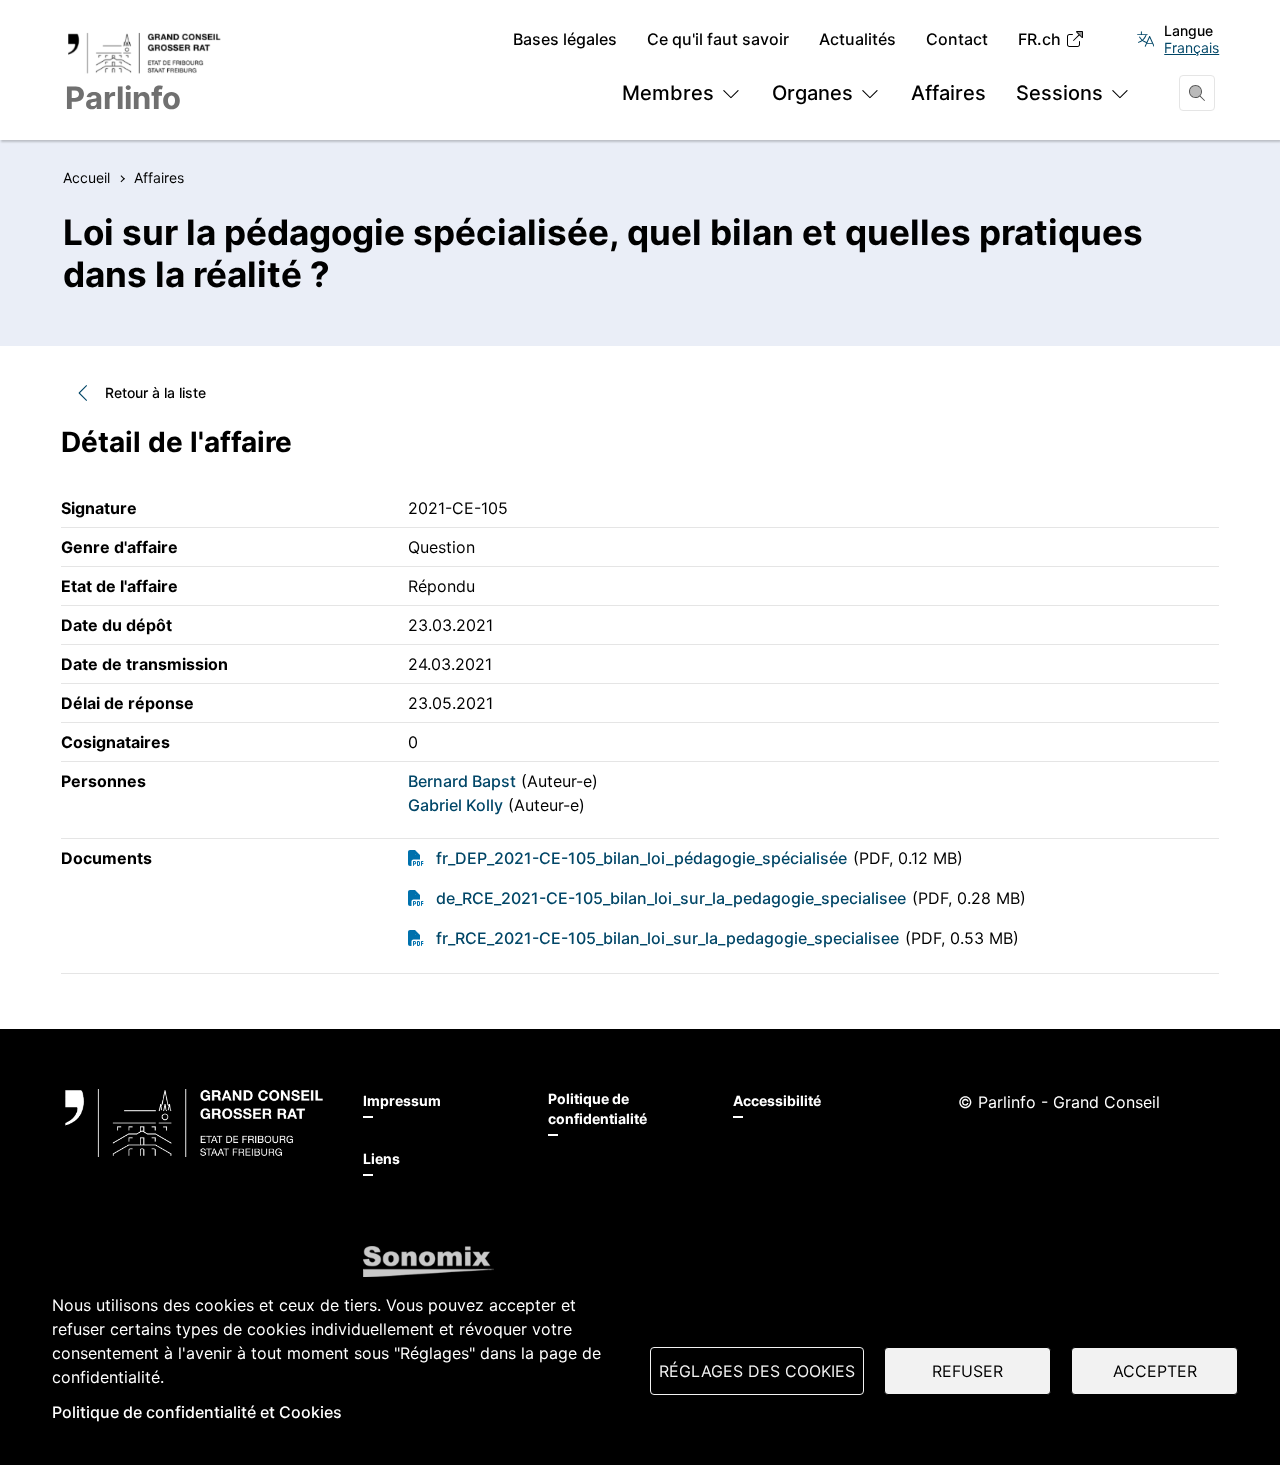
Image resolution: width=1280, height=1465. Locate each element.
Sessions (1059, 93)
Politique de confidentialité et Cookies (197, 1412)
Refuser (967, 1371)
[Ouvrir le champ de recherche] (1197, 93)
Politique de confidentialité (597, 1108)
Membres (668, 93)
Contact (957, 39)
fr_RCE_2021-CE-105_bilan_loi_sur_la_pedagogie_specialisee (667, 938)
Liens (381, 1158)
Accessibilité (777, 1100)
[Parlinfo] (194, 1123)
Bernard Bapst (462, 781)
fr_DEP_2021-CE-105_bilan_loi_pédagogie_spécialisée (641, 858)
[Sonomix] (428, 1262)
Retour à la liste (155, 392)
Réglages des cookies (757, 1371)
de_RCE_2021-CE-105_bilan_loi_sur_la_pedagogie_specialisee (671, 898)
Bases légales (565, 39)
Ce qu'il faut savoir (718, 39)
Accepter (1155, 1371)
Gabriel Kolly (455, 805)
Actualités (857, 39)
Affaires (948, 93)
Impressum (402, 1100)
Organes (812, 93)
